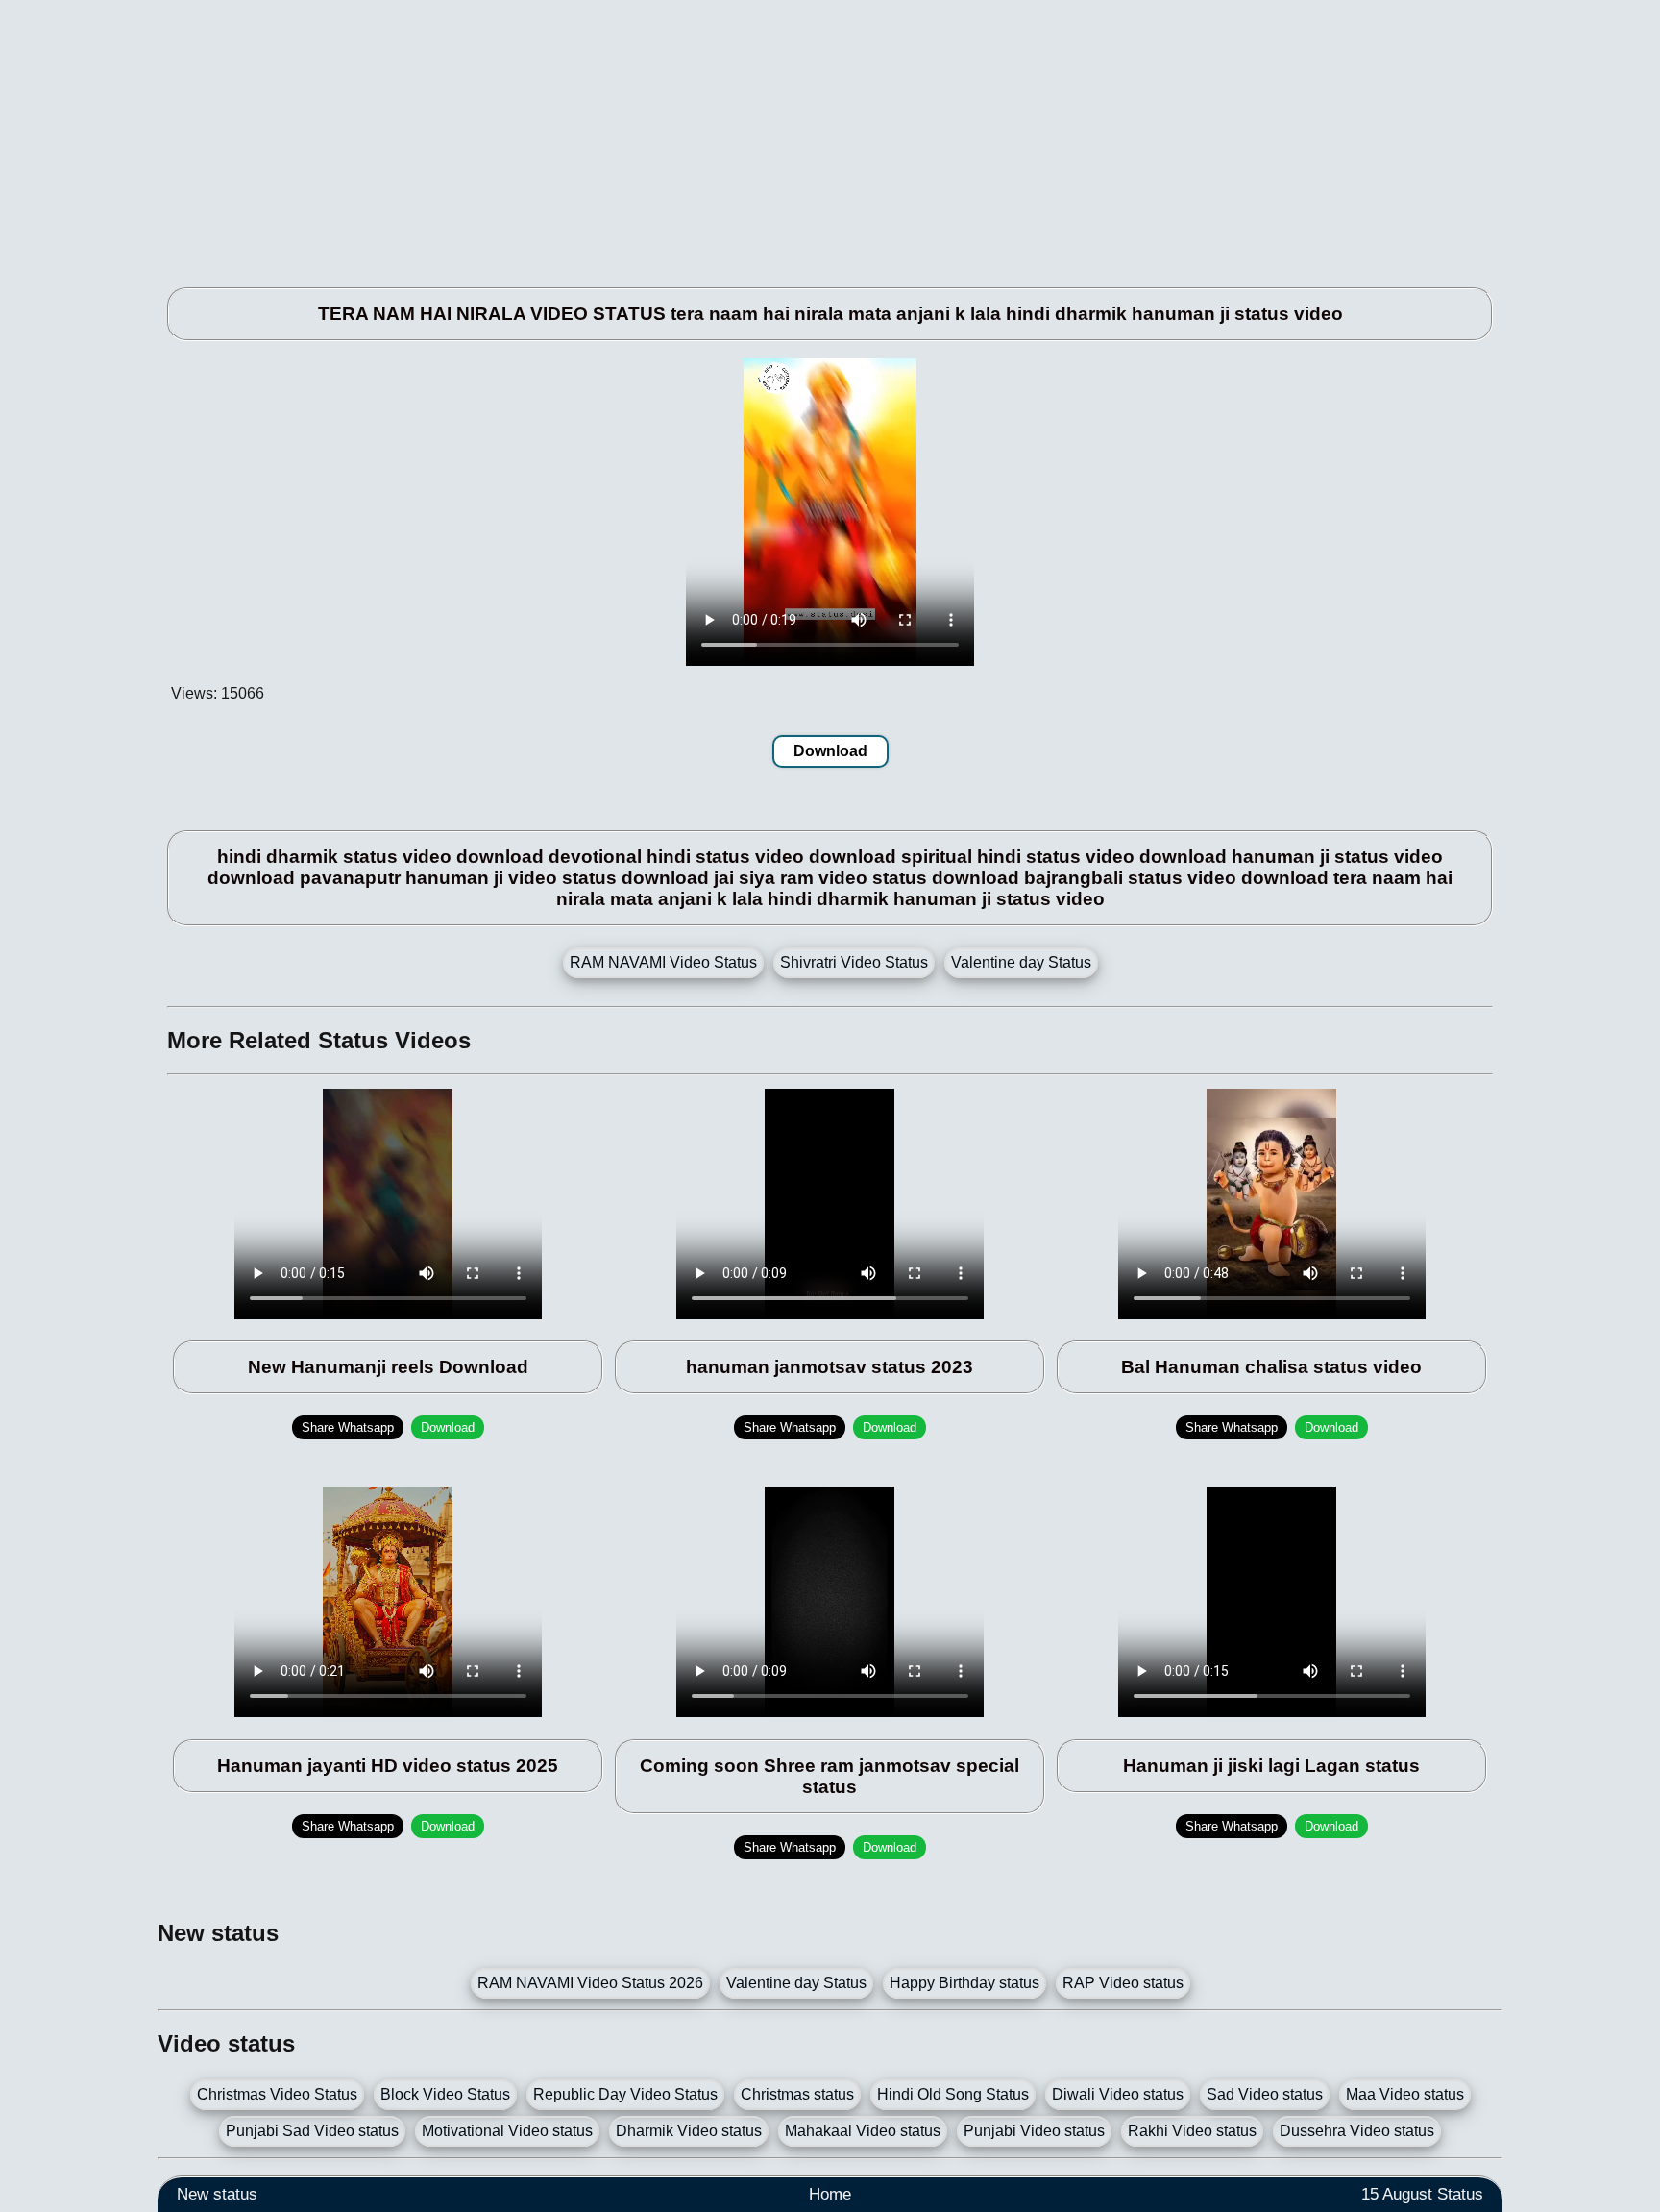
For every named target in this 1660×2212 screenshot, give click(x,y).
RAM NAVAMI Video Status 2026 (590, 1983)
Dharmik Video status (689, 2131)
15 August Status (1422, 2194)
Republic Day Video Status (625, 2094)
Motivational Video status (507, 2131)
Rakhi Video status (1192, 2131)
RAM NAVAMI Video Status (663, 962)
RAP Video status (1123, 1983)
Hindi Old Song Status (953, 2094)
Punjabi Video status (1034, 2131)
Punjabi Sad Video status (312, 2131)
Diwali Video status (1118, 2094)
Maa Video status (1405, 2094)
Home (830, 2194)
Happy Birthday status (964, 1983)
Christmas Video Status (277, 2094)
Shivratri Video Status (854, 962)
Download (830, 751)
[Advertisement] (734, 135)
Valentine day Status (1021, 962)
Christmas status (797, 2094)
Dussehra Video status (1357, 2131)
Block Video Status (445, 2094)
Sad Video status (1265, 2094)
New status (217, 2194)
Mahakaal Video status (863, 2131)
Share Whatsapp (348, 1427)
